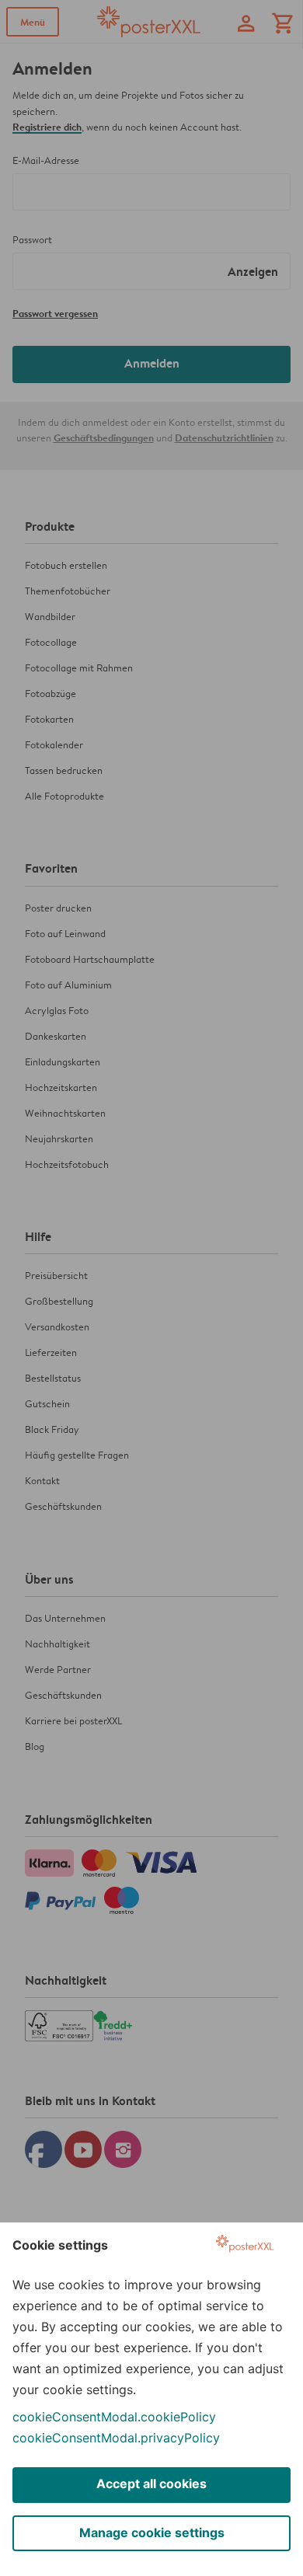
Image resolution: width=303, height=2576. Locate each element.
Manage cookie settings (152, 2532)
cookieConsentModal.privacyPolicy (116, 2438)
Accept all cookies (151, 2484)
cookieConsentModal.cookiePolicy (114, 2417)
